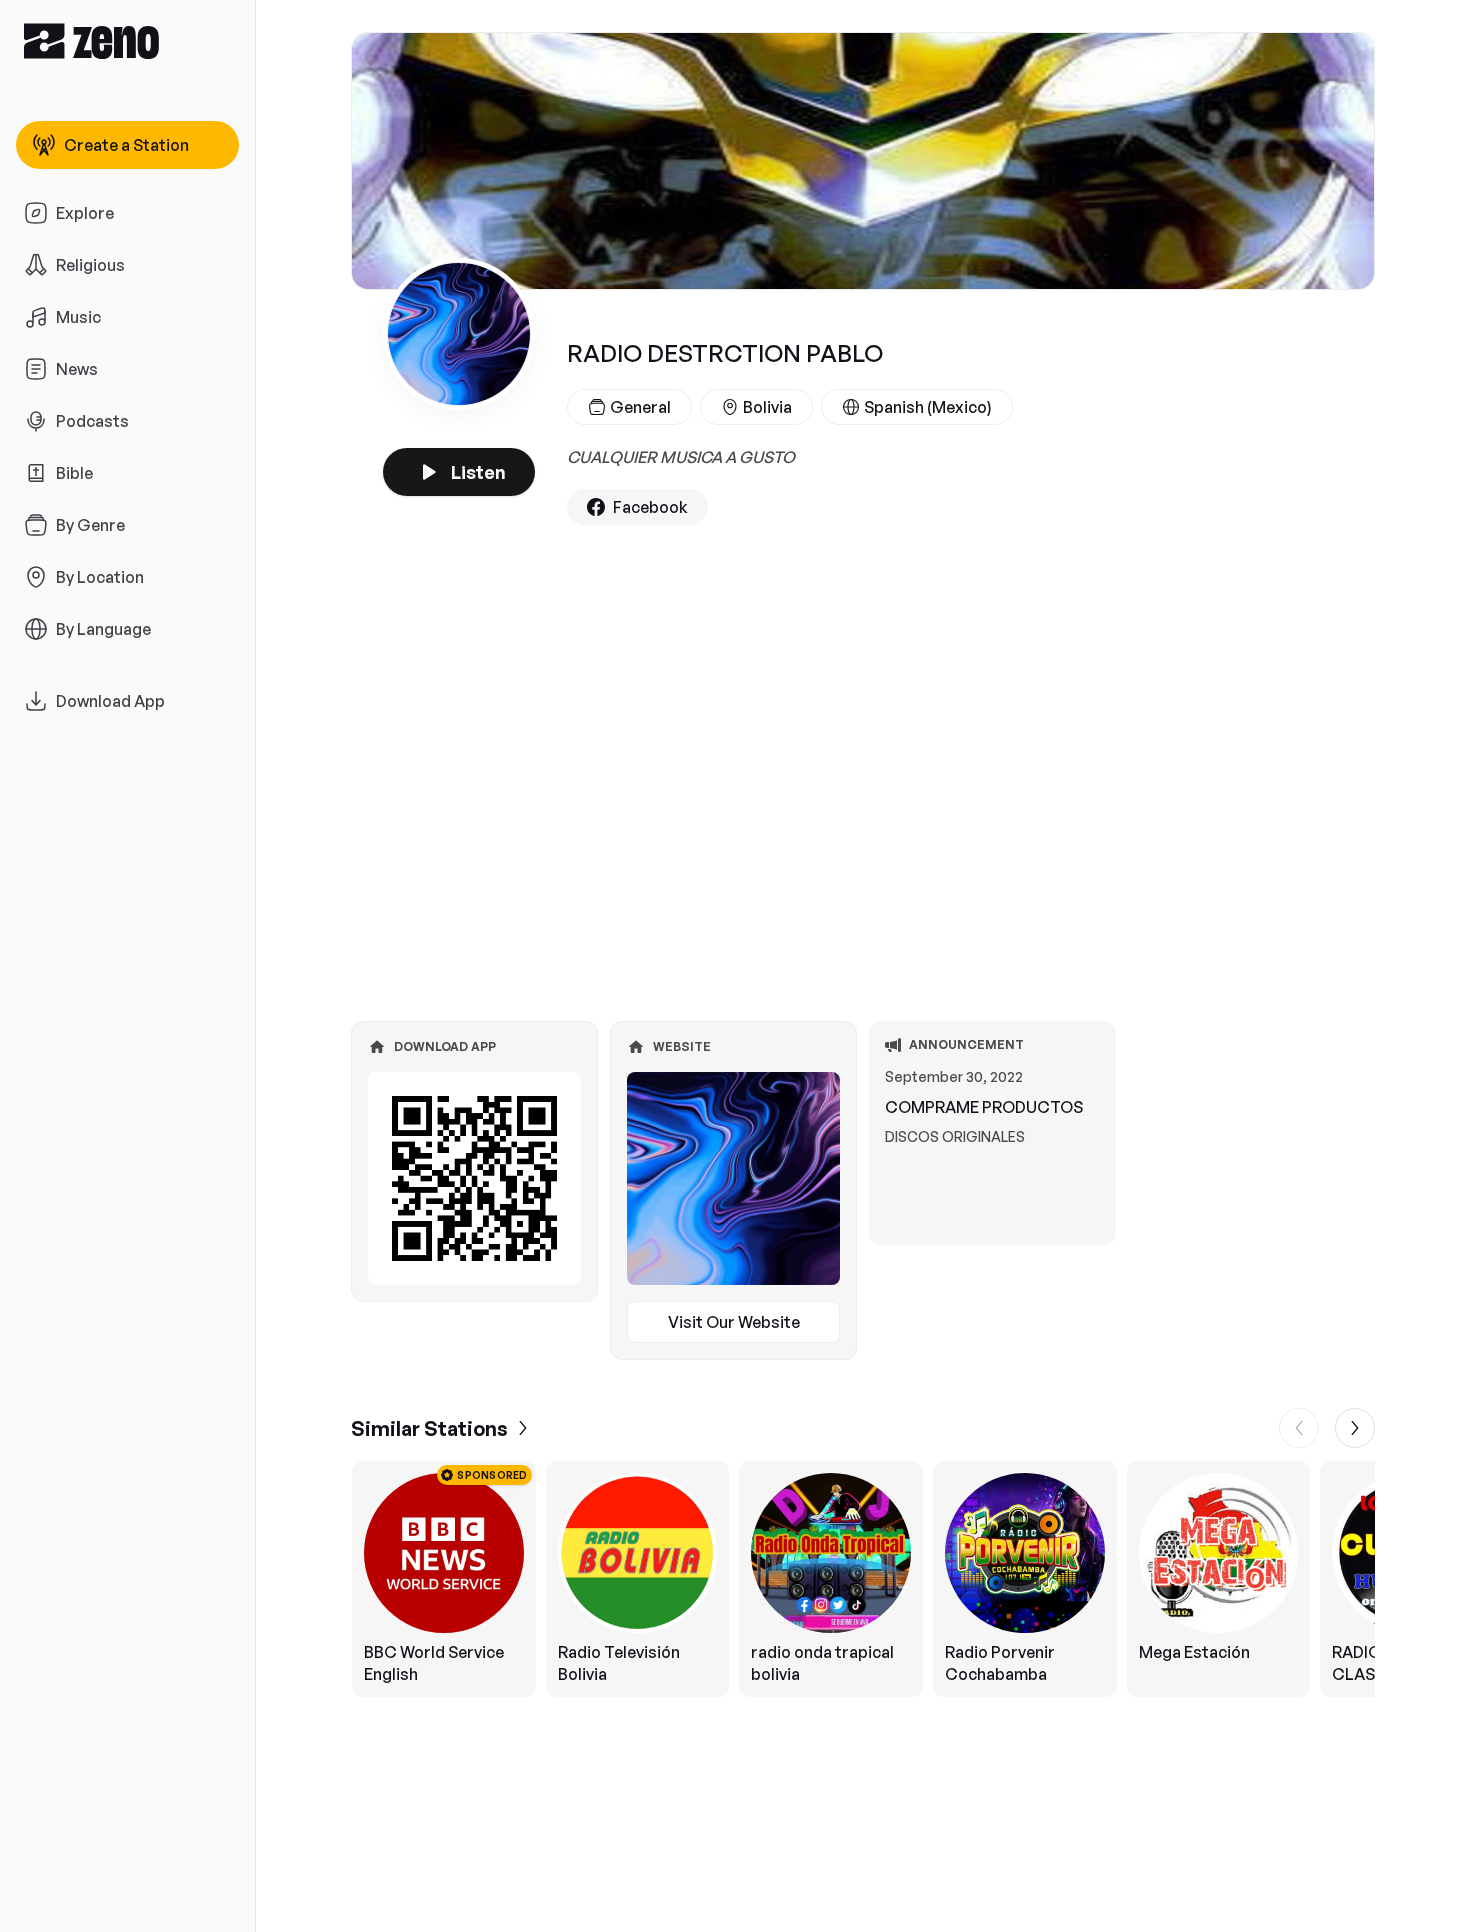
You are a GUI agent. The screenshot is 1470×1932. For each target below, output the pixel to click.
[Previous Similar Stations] (1299, 1428)
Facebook (650, 507)
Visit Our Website (734, 1322)
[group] (863, 1579)
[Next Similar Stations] (1355, 1428)
